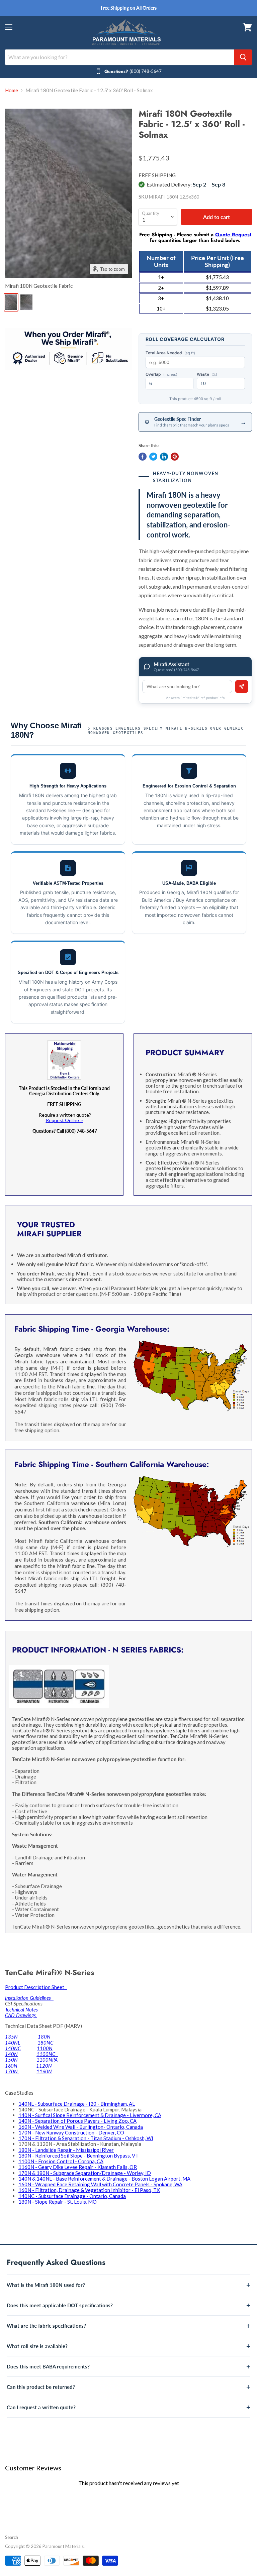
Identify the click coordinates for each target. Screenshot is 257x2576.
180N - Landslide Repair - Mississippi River (66, 2150)
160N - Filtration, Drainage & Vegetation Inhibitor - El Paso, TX (89, 2190)
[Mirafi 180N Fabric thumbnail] (26, 302)
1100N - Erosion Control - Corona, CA (61, 2161)
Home (12, 90)
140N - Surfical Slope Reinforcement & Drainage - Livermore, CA (90, 2115)
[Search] (243, 57)
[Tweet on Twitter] (153, 457)
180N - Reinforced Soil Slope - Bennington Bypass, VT (78, 2156)
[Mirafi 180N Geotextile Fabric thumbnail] (11, 302)
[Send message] (242, 687)
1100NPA (48, 2060)
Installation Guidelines (29, 1998)
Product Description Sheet (36, 1987)
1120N (45, 2066)
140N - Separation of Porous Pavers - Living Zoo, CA (77, 2121)
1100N (45, 2048)
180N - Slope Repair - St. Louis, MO (58, 2202)
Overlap (161, 374)
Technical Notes (23, 2009)
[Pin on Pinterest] (175, 457)
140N (11, 2054)
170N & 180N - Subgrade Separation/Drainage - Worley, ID (85, 2173)
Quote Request (233, 235)
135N (12, 2037)
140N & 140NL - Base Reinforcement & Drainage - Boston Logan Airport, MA (104, 2179)
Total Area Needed (170, 353)
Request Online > (64, 1120)
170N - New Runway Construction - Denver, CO (71, 2132)
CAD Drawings (21, 2015)
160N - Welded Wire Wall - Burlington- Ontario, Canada (81, 2127)
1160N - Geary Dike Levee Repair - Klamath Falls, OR (78, 2167)
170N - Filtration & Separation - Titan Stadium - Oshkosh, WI (86, 2138)
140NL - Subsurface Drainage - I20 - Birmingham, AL (77, 2104)
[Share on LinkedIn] (164, 457)
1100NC (47, 2054)
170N (12, 2071)
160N (12, 2066)
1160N (44, 2071)
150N (13, 2060)
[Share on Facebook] (143, 457)
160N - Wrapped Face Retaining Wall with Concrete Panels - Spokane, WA (100, 2184)
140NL (13, 2043)
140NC (13, 2048)
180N (44, 2037)
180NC (46, 2043)
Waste (207, 374)
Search (12, 2537)
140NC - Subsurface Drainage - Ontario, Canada (72, 2196)
